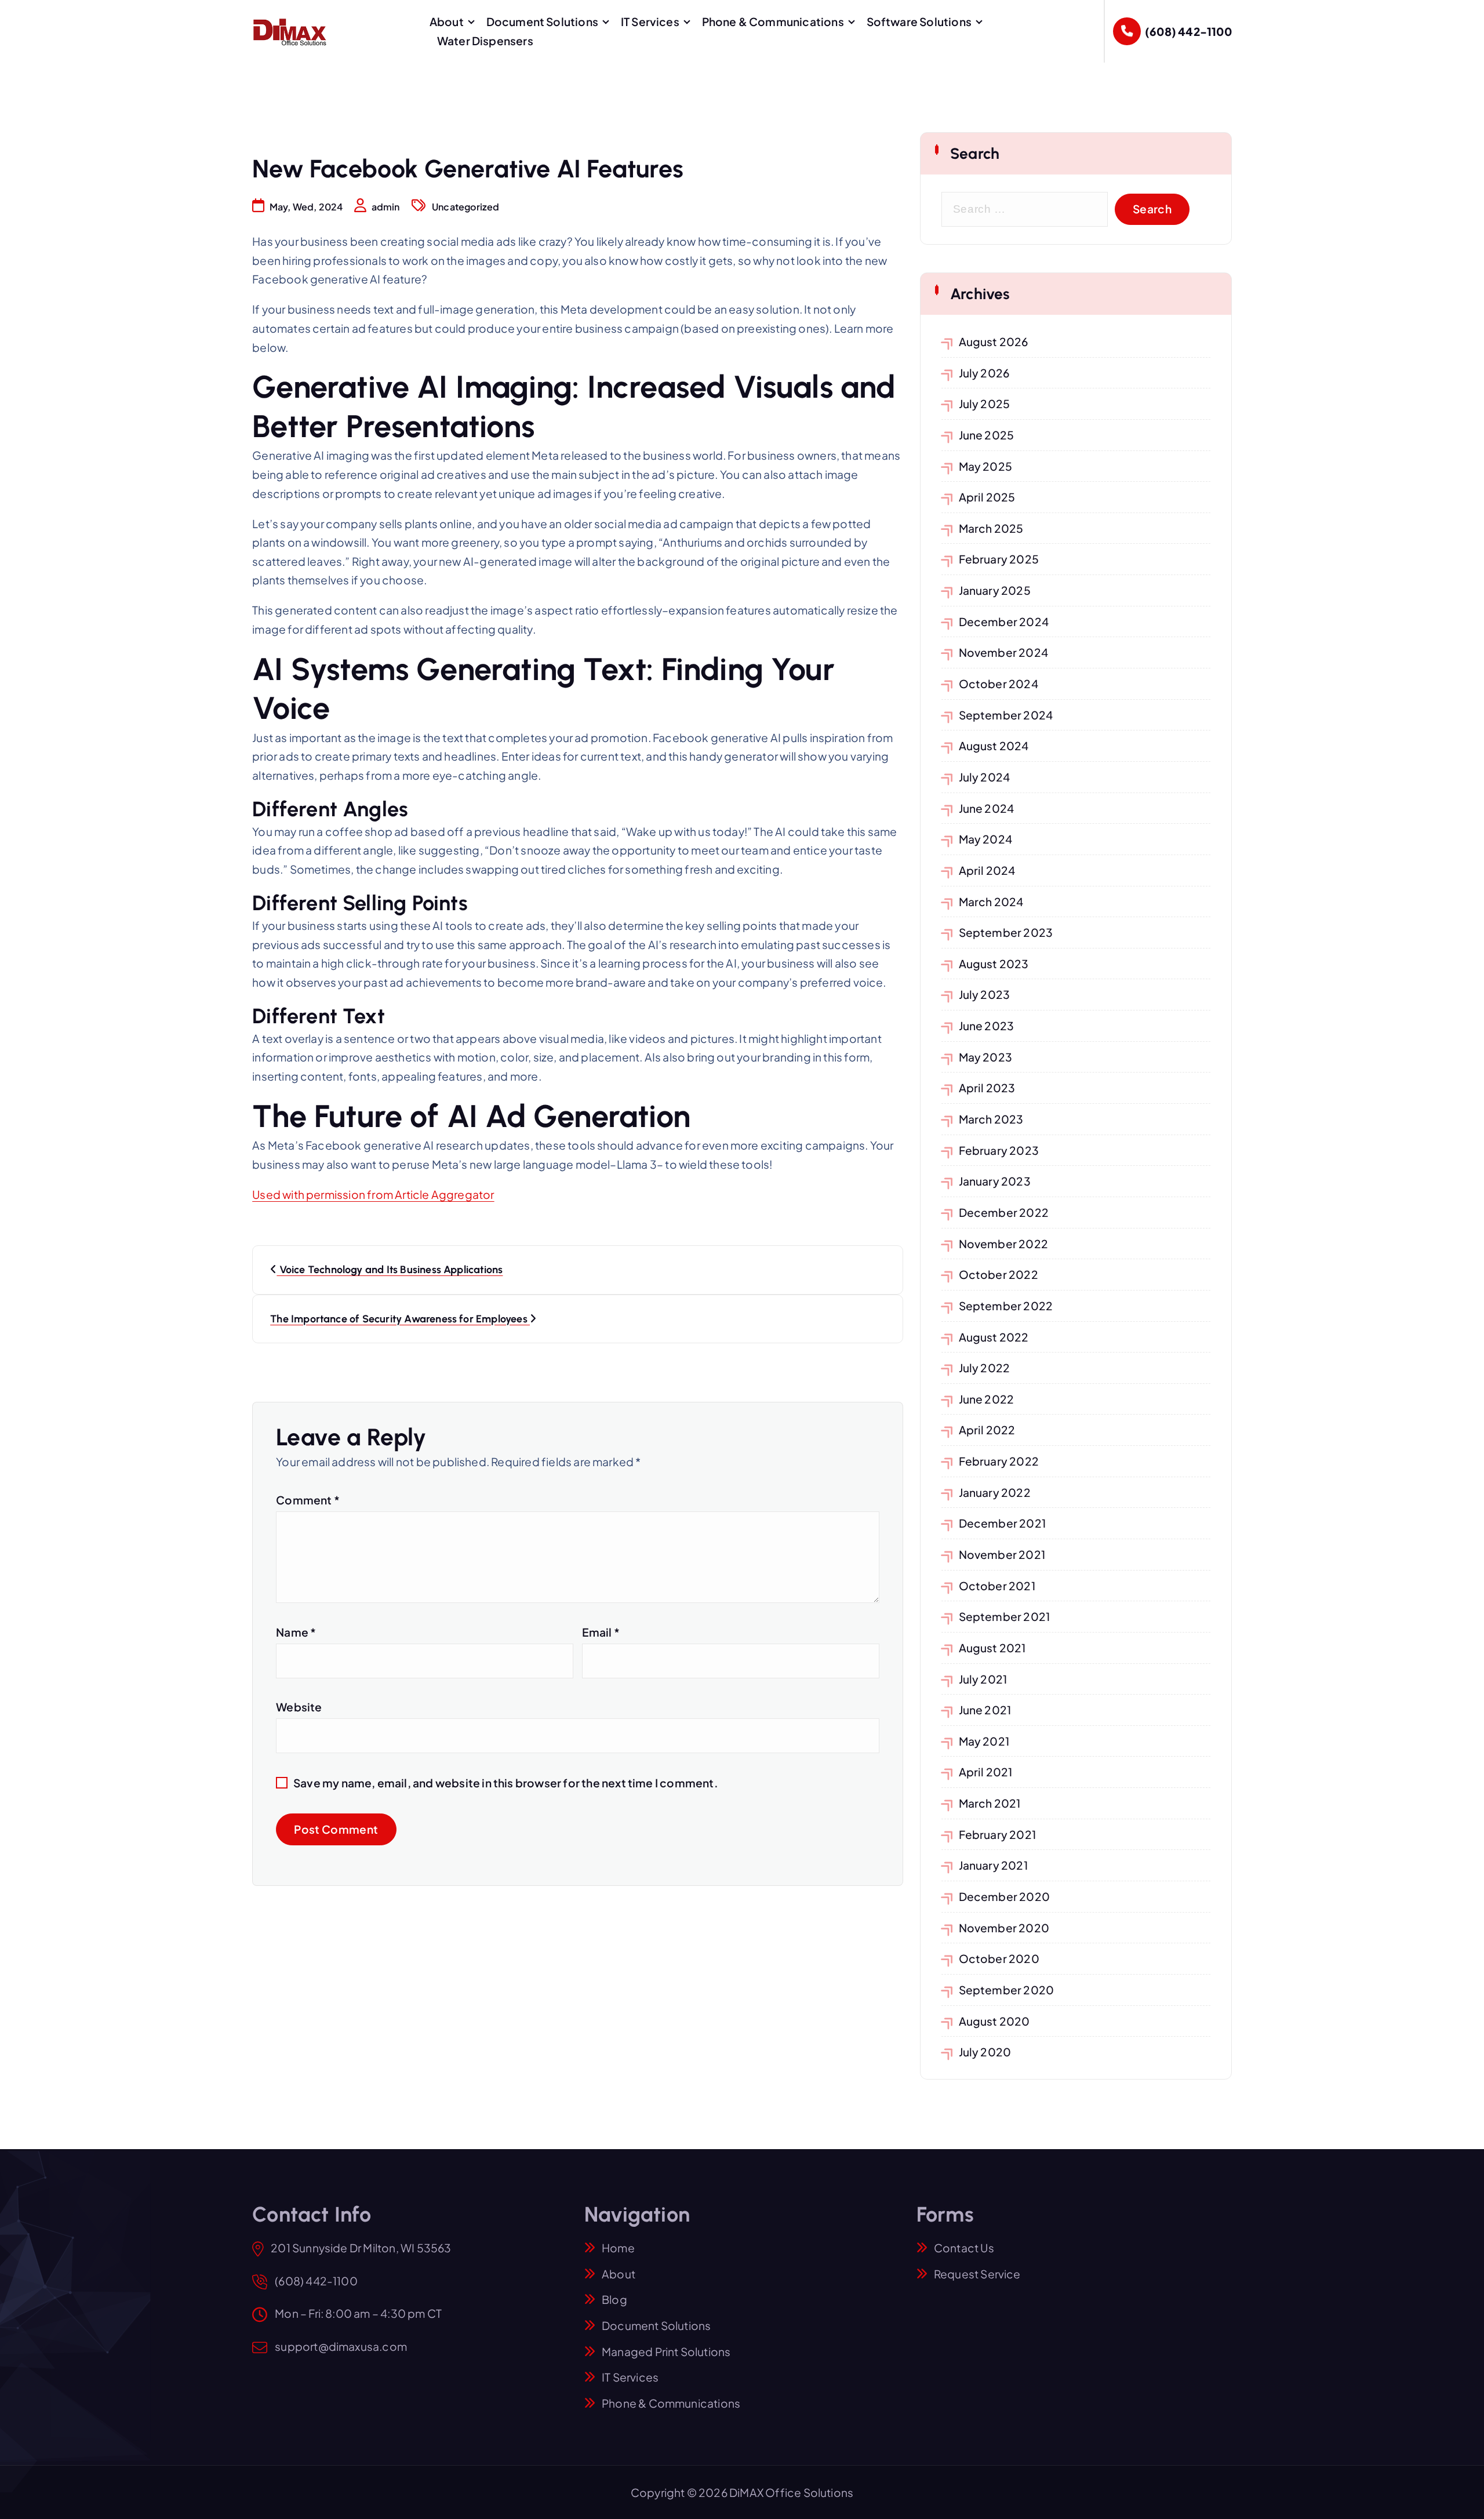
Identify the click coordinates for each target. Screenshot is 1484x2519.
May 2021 (984, 1741)
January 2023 (995, 1181)
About (447, 21)
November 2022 (1004, 1244)
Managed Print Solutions (666, 2351)
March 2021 (990, 1803)
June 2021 (985, 1710)
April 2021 (986, 1772)
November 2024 (1004, 652)
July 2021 (983, 1679)
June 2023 (987, 1026)
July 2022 (985, 1368)
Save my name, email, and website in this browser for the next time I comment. (506, 1783)
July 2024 (985, 777)
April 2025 (987, 497)
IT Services (650, 21)
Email (601, 1632)
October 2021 (997, 1586)
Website (299, 1707)
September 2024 (1006, 715)
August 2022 (994, 1337)
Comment (308, 1500)
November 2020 (1004, 1928)
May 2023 (986, 1057)
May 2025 (986, 466)
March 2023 (991, 1119)
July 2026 (985, 373)
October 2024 (999, 684)
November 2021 (1002, 1554)
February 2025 (999, 559)
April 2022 (987, 1430)
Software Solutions (919, 21)
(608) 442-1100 (1188, 31)
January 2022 (995, 1492)
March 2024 (991, 902)
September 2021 (1005, 1616)
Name (296, 1632)
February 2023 (999, 1150)
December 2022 (1004, 1212)
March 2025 (991, 528)
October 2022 (999, 1274)
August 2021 (992, 1648)
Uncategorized (466, 207)
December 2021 (1003, 1523)
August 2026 (994, 341)
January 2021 (993, 1865)
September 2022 (1006, 1306)
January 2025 (995, 590)
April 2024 (987, 870)
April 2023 (987, 1088)
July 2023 (985, 994)
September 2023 (1006, 932)
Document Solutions (542, 21)
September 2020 (1007, 1990)
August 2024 (994, 746)
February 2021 (998, 1834)
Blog (614, 2299)
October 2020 (999, 1958)
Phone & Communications (773, 21)
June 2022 (987, 1399)
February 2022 (999, 1461)
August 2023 (994, 964)
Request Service (977, 2274)
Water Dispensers (485, 41)
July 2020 (985, 2052)
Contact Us (964, 2248)
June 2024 (987, 808)
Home (618, 2248)
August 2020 (994, 2021)
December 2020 (1005, 1896)
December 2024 (1004, 621)
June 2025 (987, 435)
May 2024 (986, 839)
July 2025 (985, 404)
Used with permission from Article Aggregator (373, 1194)
